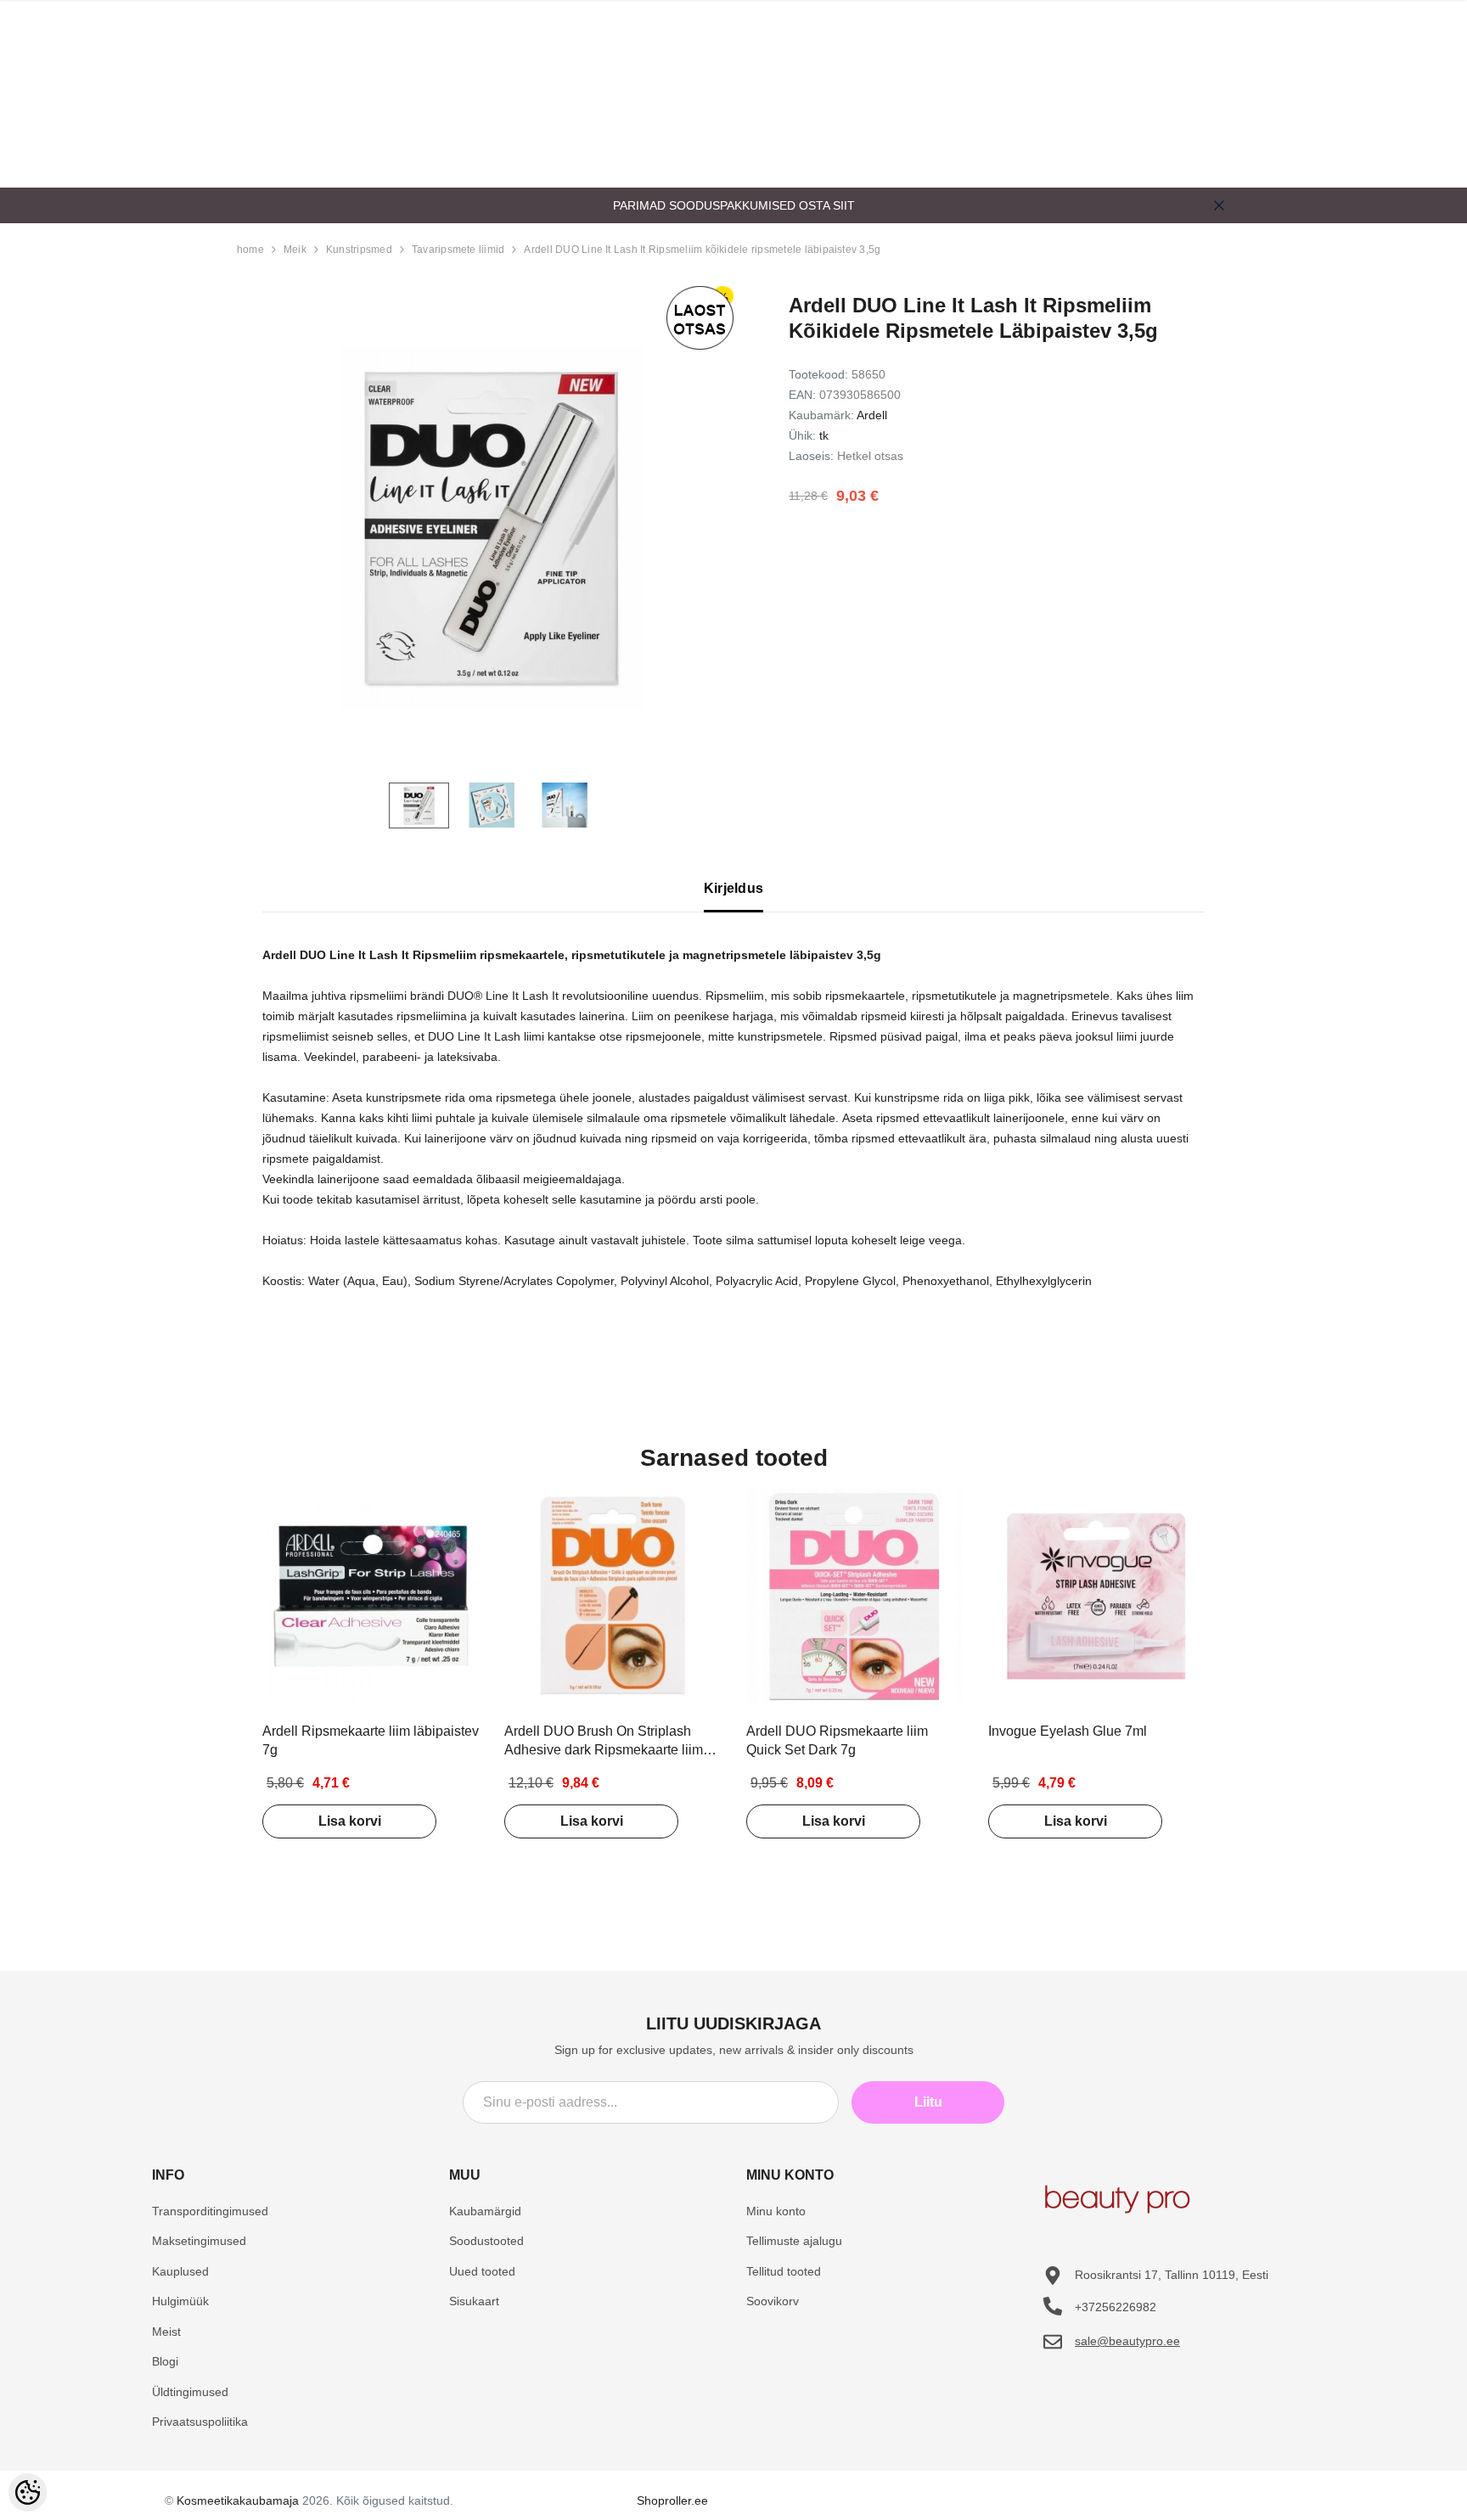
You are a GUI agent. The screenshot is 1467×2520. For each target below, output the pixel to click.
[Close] (1219, 205)
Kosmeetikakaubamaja (238, 2500)
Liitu (928, 2102)
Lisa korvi (350, 1821)
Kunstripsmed (359, 250)
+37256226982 (1116, 2307)
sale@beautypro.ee (1127, 2341)
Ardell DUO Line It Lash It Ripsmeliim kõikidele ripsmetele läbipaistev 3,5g (702, 250)
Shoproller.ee (672, 2500)
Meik (295, 250)
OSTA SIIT (827, 205)
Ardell (872, 415)
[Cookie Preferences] (28, 2492)
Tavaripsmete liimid (458, 250)
